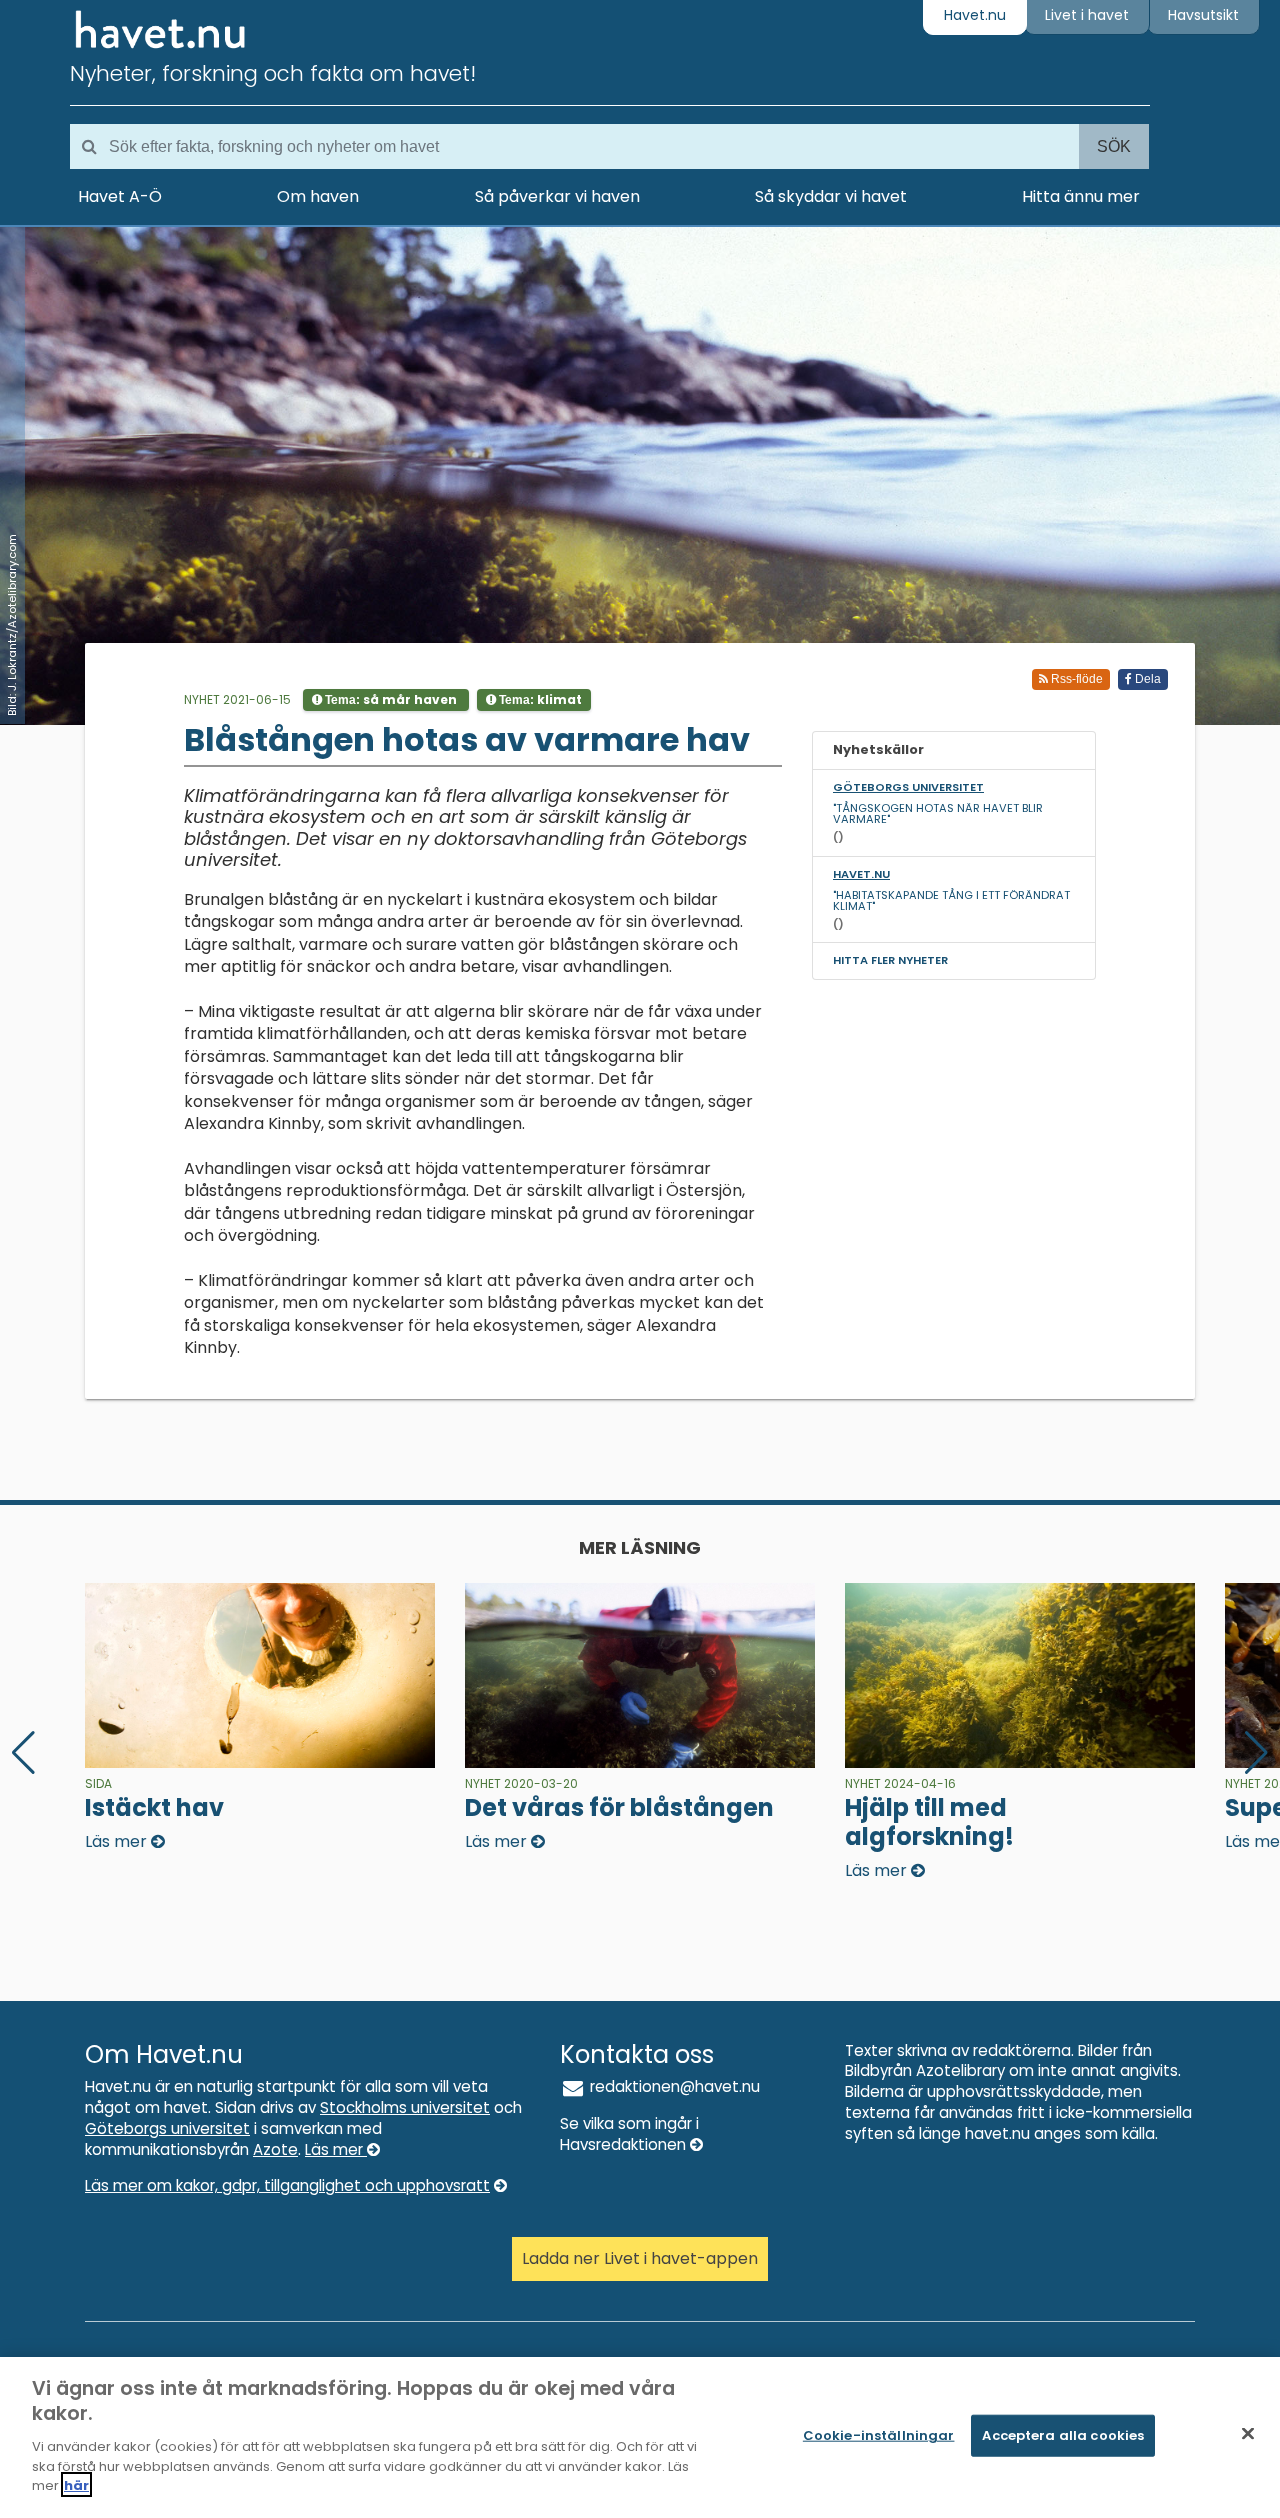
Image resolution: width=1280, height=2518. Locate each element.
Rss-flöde (1075, 679)
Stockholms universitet (405, 2107)
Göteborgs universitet (167, 2128)
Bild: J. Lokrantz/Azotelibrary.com (12, 625)
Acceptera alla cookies (1063, 2435)
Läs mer (336, 2149)
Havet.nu (975, 15)
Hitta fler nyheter (890, 960)
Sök (1114, 146)
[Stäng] (1248, 2434)
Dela (1146, 679)
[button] (1256, 1753)
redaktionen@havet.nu (673, 2086)
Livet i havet (1087, 15)
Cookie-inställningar (879, 2435)
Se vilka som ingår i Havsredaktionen (629, 2134)
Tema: (389, 699)
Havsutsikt (1203, 15)
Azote (275, 2149)
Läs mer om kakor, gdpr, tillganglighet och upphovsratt (287, 2185)
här (76, 2484)
